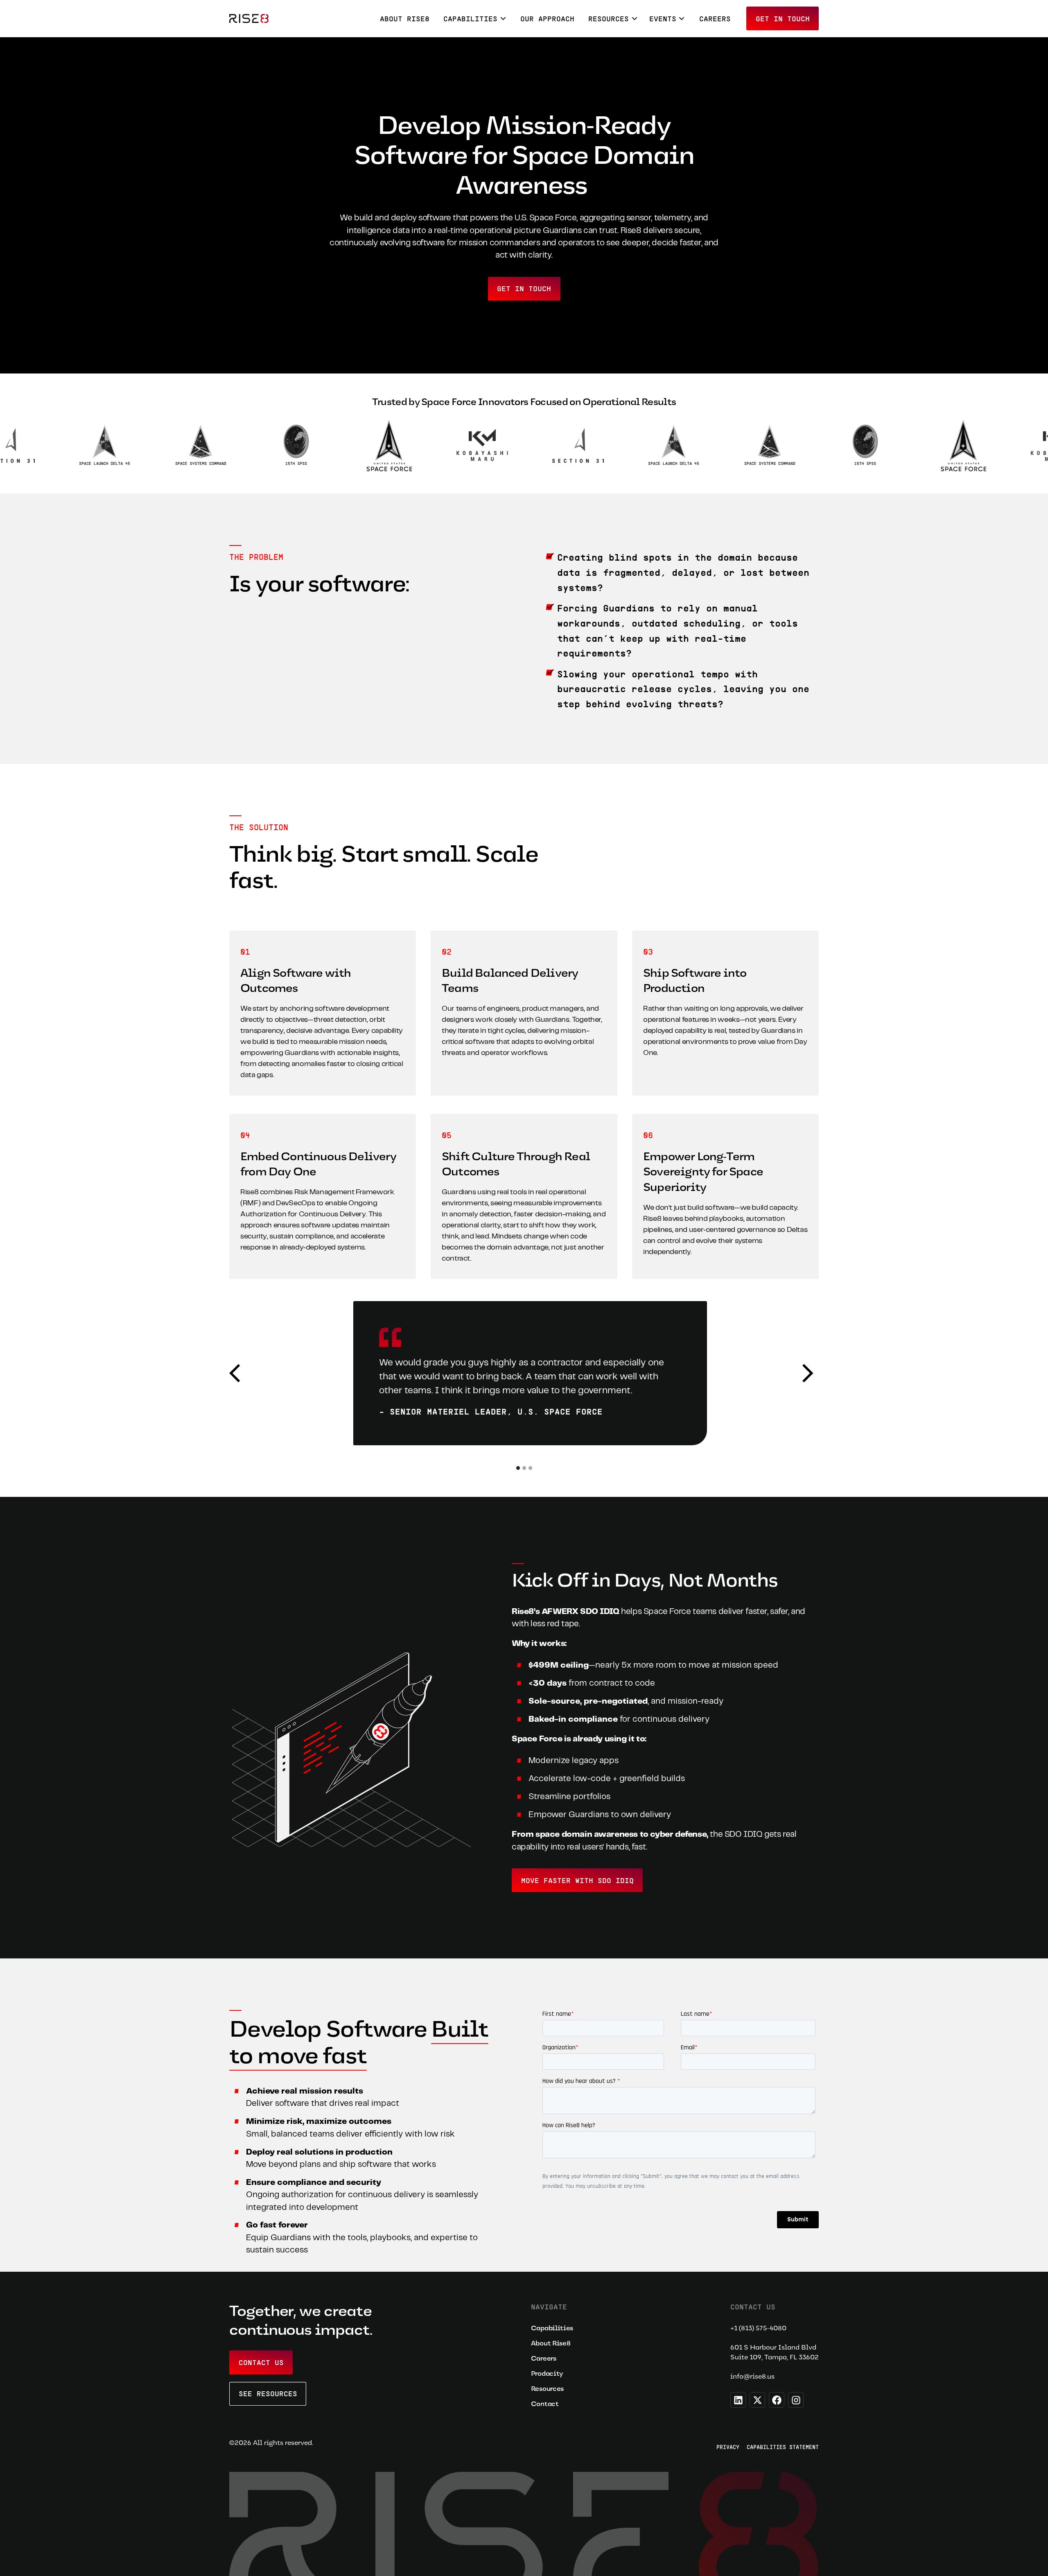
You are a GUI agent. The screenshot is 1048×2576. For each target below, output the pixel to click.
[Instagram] (796, 2400)
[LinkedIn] (738, 2400)
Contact (545, 2404)
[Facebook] (777, 2400)
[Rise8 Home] (249, 18)
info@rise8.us (752, 2376)
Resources (547, 2389)
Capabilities (552, 2328)
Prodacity (547, 2373)
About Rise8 (405, 18)
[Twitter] (757, 2400)
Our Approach (547, 18)
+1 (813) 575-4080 (758, 2328)
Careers (715, 18)
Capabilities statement (783, 2447)
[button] (475, 18)
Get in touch (783, 18)
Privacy (728, 2447)
